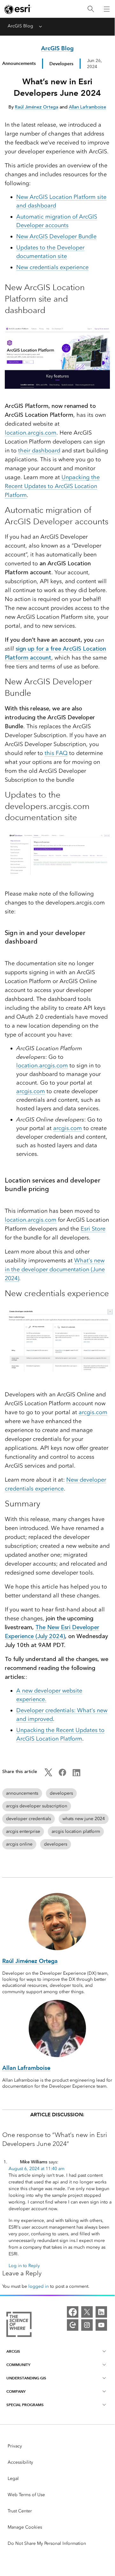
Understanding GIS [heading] (26, 2378)
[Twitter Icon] (48, 1775)
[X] (87, 2312)
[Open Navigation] (107, 9)
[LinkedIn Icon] (76, 1775)
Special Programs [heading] (25, 2405)
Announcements (19, 63)
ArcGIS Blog (20, 26)
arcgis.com (31, 1091)
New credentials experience (52, 267)
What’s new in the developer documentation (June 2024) (55, 1269)
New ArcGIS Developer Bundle (56, 236)
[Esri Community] (73, 2325)
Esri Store (93, 1229)
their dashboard (39, 450)
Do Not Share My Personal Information (47, 2543)
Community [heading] (18, 2365)
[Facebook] (73, 2312)
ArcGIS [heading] (13, 2351)
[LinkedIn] (101, 2312)
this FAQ (56, 753)
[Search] (91, 9)
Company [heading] (16, 2391)
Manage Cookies (25, 2527)
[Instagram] (87, 2325)
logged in (39, 2286)
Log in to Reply (24, 2266)
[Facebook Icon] (62, 1775)
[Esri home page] (18, 9)
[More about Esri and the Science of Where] (19, 2325)
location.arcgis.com (31, 433)
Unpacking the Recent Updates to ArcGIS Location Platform (52, 486)
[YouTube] (101, 2325)
